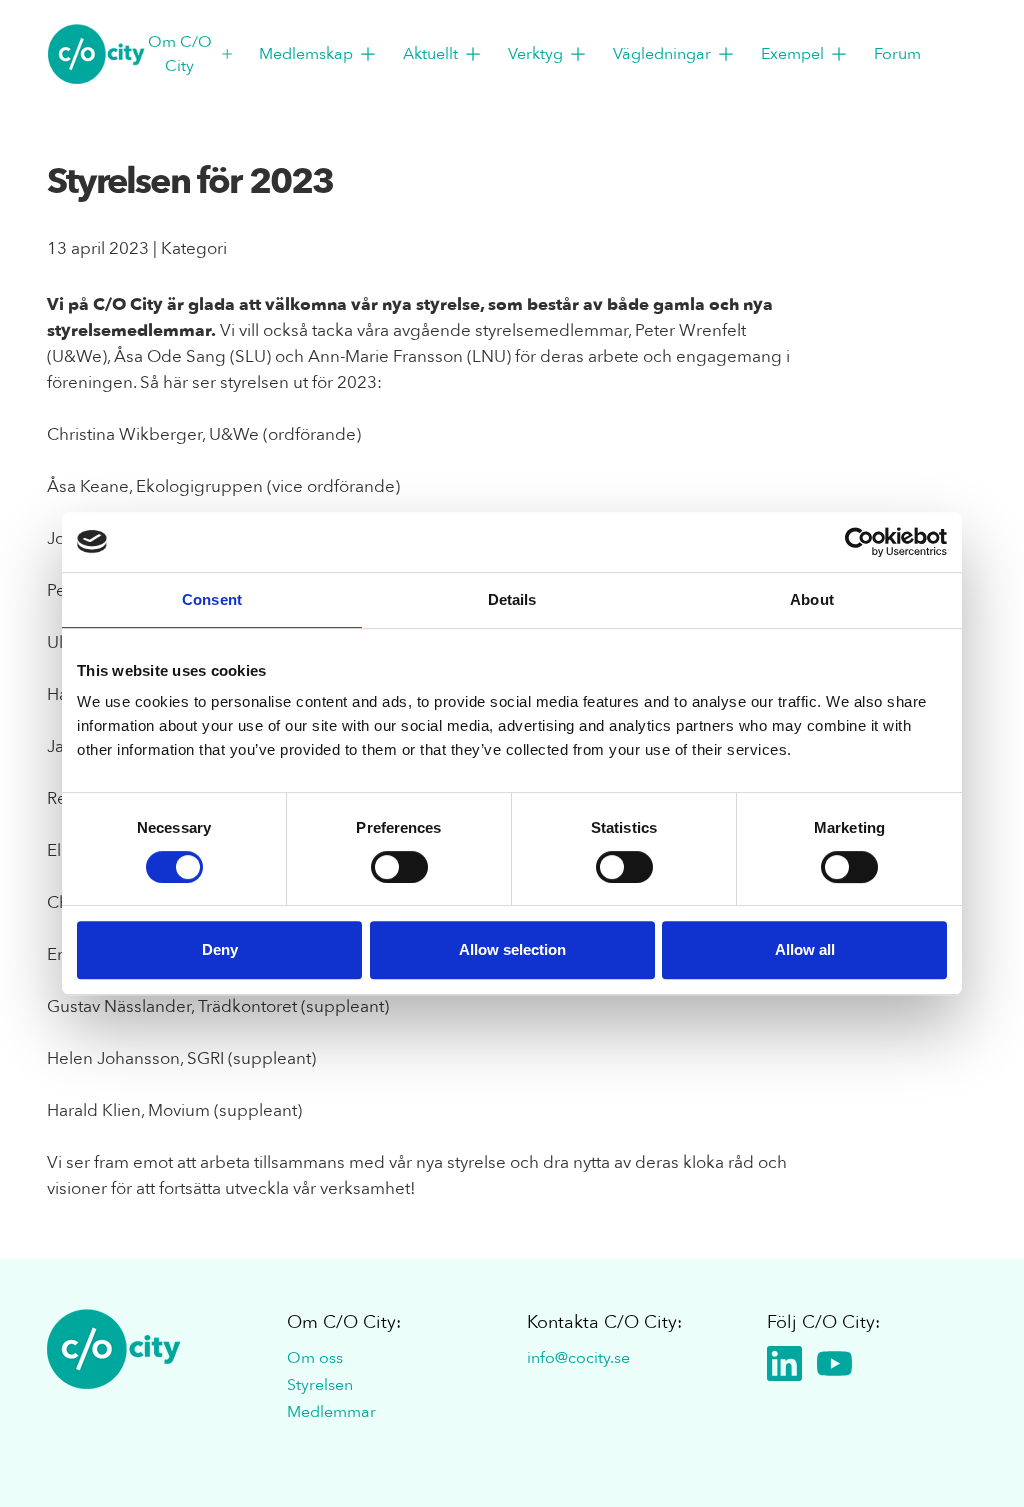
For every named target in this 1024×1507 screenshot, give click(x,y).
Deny (220, 949)
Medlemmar (331, 1412)
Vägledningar (662, 54)
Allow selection (512, 949)
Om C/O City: (344, 1322)
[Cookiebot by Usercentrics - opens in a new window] (859, 542)
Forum (897, 54)
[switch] (399, 867)
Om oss (315, 1358)
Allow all (805, 949)
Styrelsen (320, 1385)
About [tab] (812, 599)
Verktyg (535, 54)
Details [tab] (512, 599)
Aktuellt (430, 54)
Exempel (792, 54)
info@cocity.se (578, 1358)
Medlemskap (306, 54)
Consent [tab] (212, 599)
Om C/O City (180, 54)
